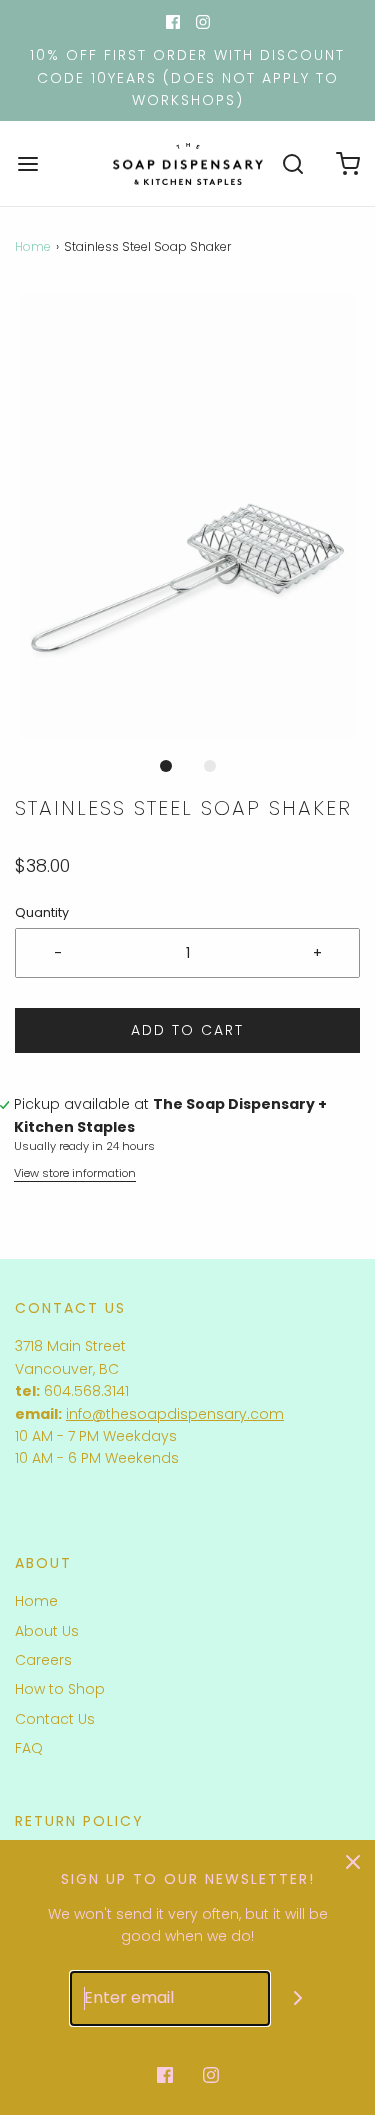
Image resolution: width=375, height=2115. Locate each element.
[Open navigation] (27, 163)
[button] (187, 515)
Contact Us (55, 1719)
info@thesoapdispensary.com (175, 1414)
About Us (47, 1631)
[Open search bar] (292, 163)
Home (33, 246)
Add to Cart (187, 1030)
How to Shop (60, 1689)
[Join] (297, 1998)
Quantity (42, 912)
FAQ (29, 1748)
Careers (43, 1660)
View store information (75, 1173)
